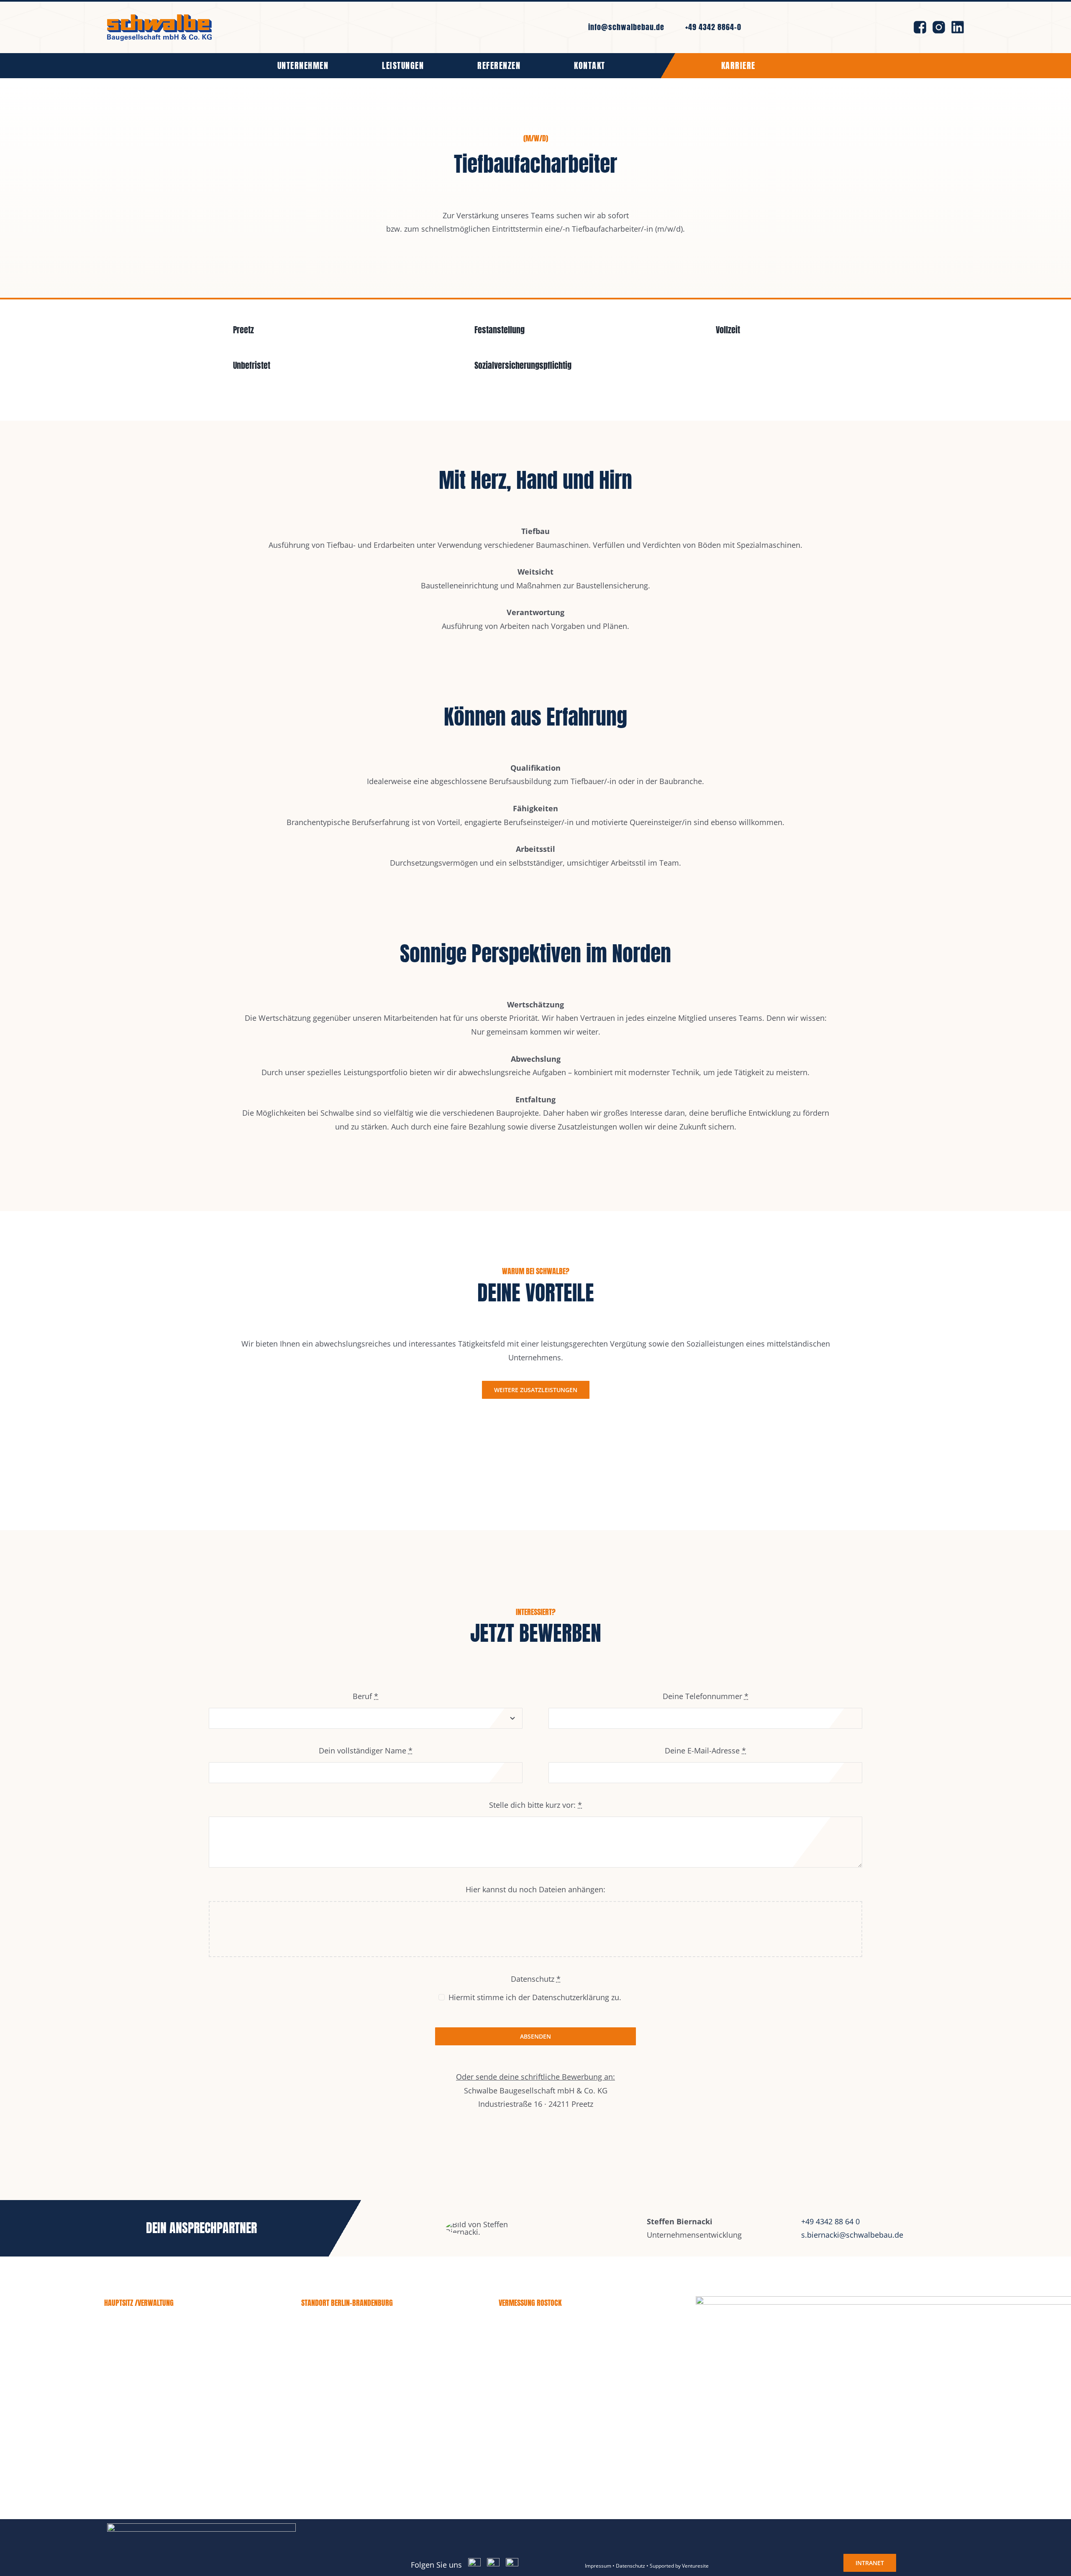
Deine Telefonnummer (706, 1696)
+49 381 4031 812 (559, 2359)
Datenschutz (630, 2566)
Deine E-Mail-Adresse (705, 1751)
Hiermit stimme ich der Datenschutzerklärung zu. (535, 1997)
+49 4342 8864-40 (162, 2372)
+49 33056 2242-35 (361, 2372)
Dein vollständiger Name (366, 1751)
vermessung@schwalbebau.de (547, 2386)
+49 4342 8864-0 (713, 27)
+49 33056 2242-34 (362, 2359)
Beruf (365, 1696)
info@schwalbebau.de (626, 27)
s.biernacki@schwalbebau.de (852, 2235)
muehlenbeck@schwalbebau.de (351, 2386)
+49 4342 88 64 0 (830, 2221)
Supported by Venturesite (679, 2566)
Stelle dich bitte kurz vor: (535, 1805)
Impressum (598, 2566)
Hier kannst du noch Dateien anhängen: (535, 1889)
